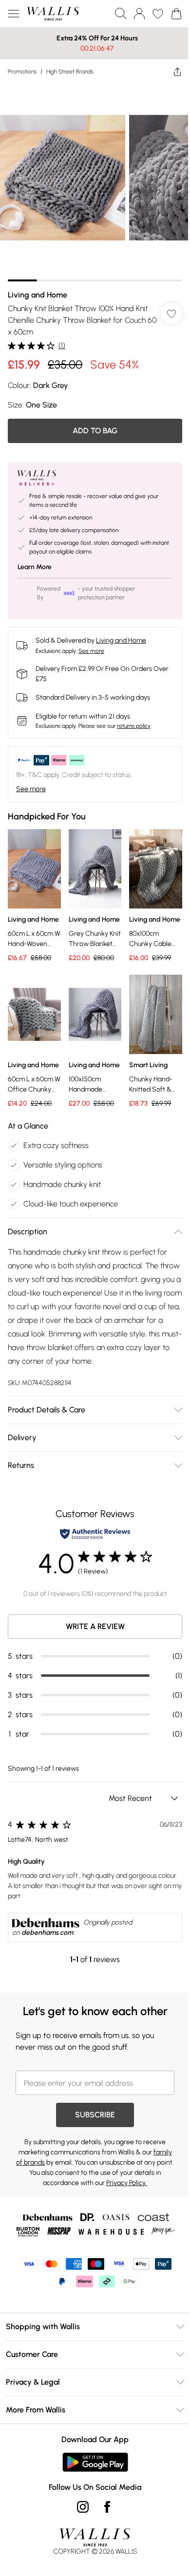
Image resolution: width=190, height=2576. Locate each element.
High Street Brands (70, 72)
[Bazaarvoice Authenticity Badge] (92, 1553)
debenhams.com (47, 1952)
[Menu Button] (14, 14)
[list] (91, 179)
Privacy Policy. (137, 2202)
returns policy (134, 719)
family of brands (42, 2182)
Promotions (22, 72)
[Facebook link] (104, 2526)
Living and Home (38, 287)
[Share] (170, 72)
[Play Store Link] (91, 2482)
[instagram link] (79, 2526)
